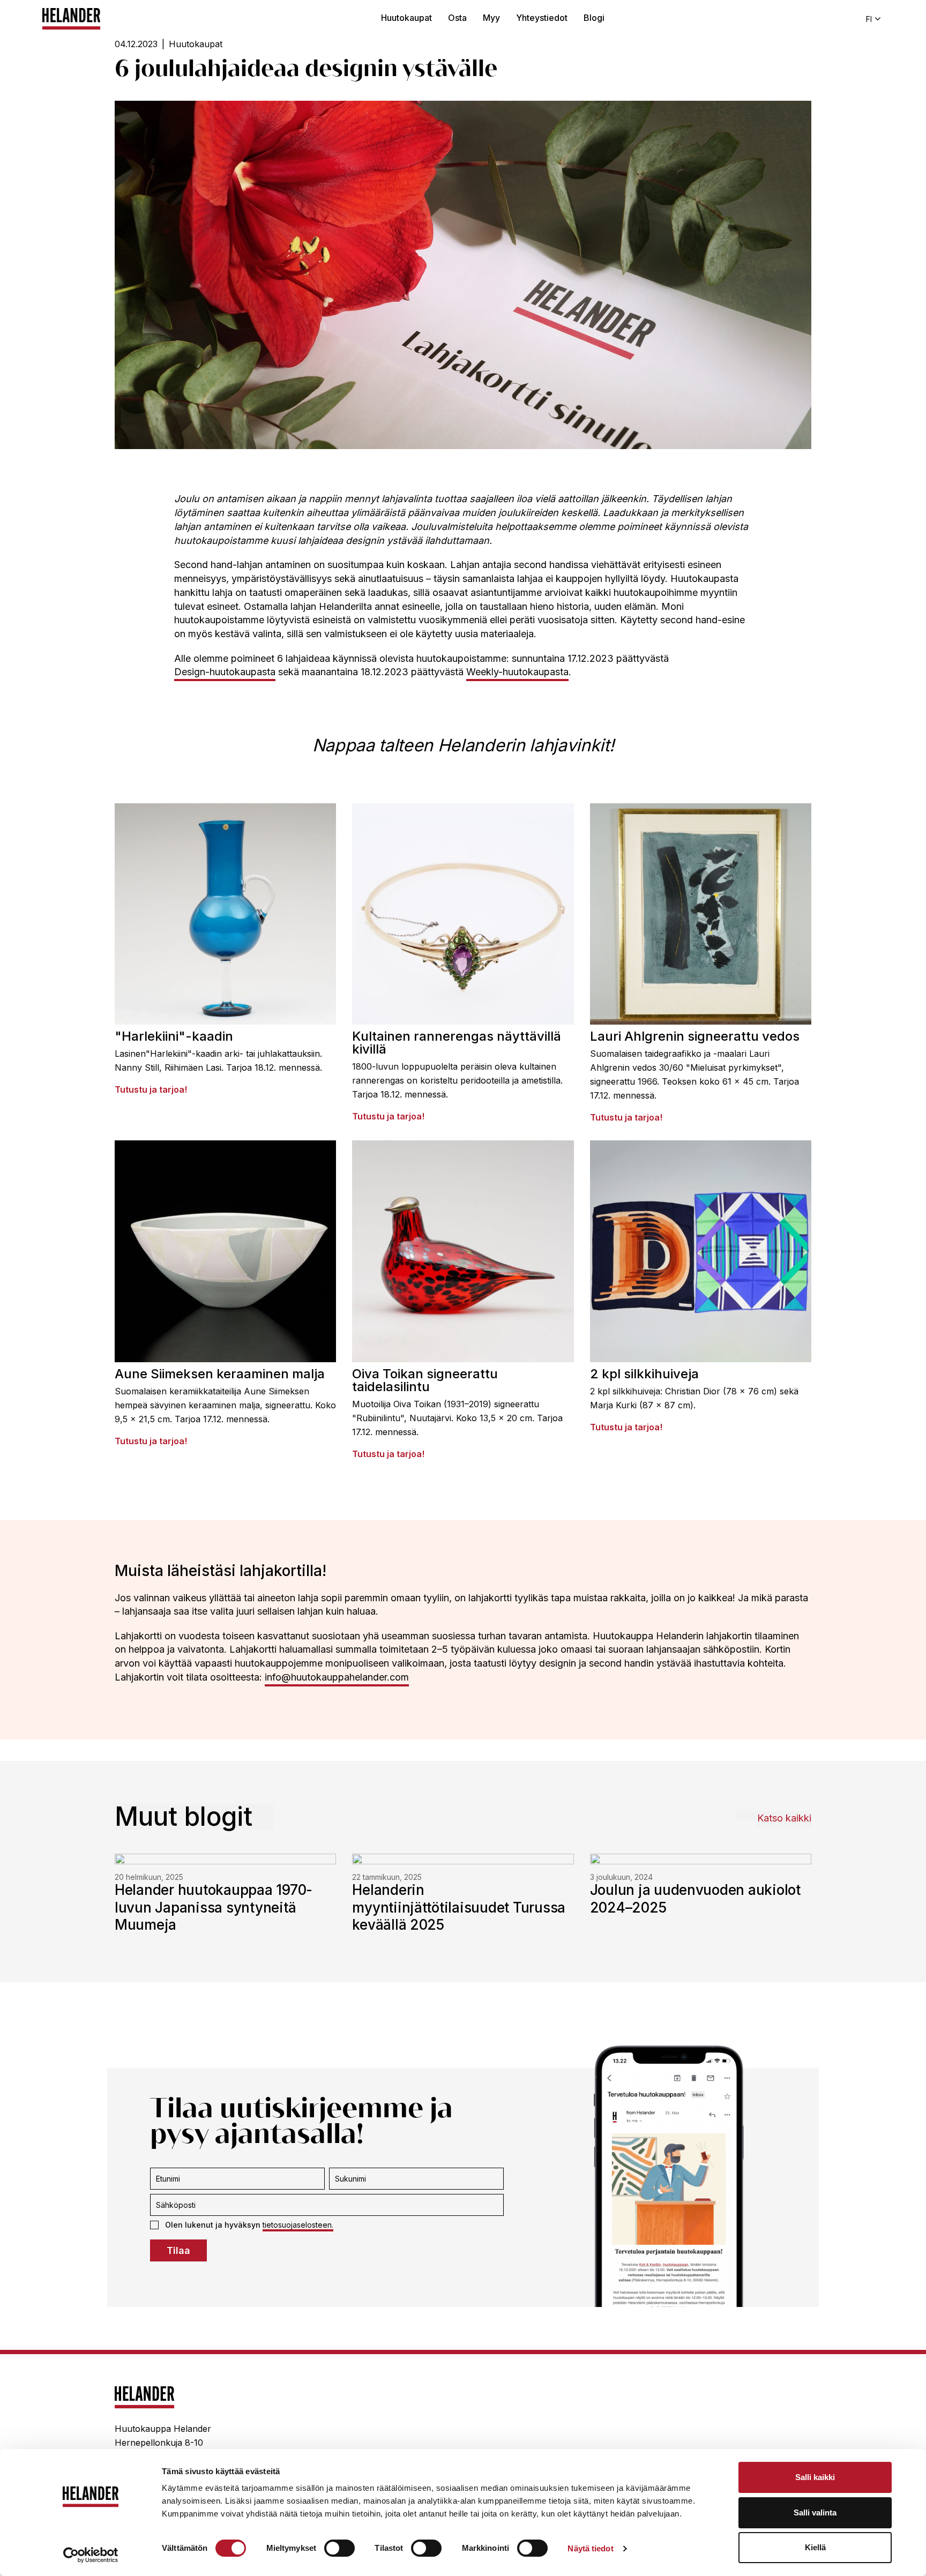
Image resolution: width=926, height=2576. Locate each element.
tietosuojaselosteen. (298, 2225)
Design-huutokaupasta (225, 672)
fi (869, 19)
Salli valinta (815, 2512)
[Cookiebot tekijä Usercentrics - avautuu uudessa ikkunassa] (91, 2555)
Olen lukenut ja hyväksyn (249, 2225)
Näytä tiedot (590, 2548)
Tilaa (178, 2250)
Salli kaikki (815, 2477)
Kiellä (815, 2547)
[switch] (339, 2548)
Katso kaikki (784, 1818)
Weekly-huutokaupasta (517, 672)
